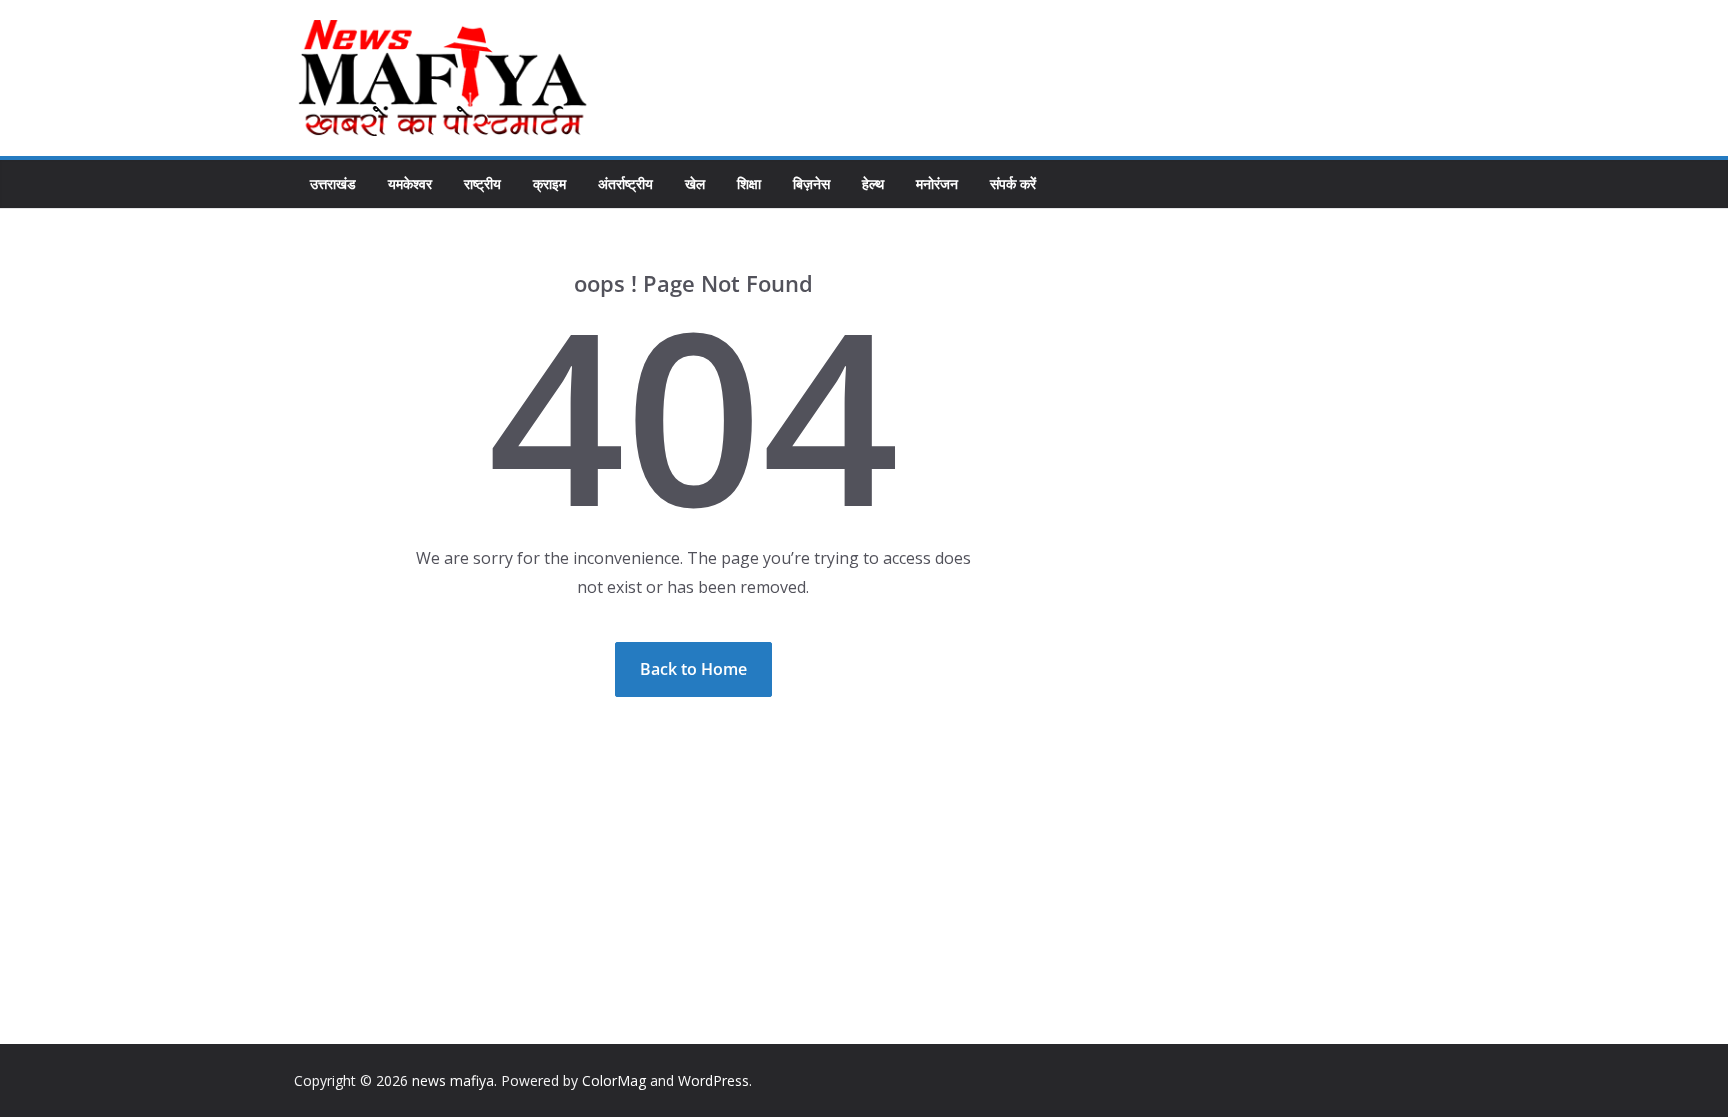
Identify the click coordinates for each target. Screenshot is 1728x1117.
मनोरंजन (937, 183)
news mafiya (453, 1080)
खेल (695, 183)
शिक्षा (749, 183)
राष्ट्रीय (482, 183)
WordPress (713, 1080)
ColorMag (614, 1080)
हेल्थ (873, 183)
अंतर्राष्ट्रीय (625, 183)
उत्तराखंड (333, 183)
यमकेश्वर (410, 183)
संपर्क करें (1013, 183)
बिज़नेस (811, 183)
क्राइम (549, 183)
